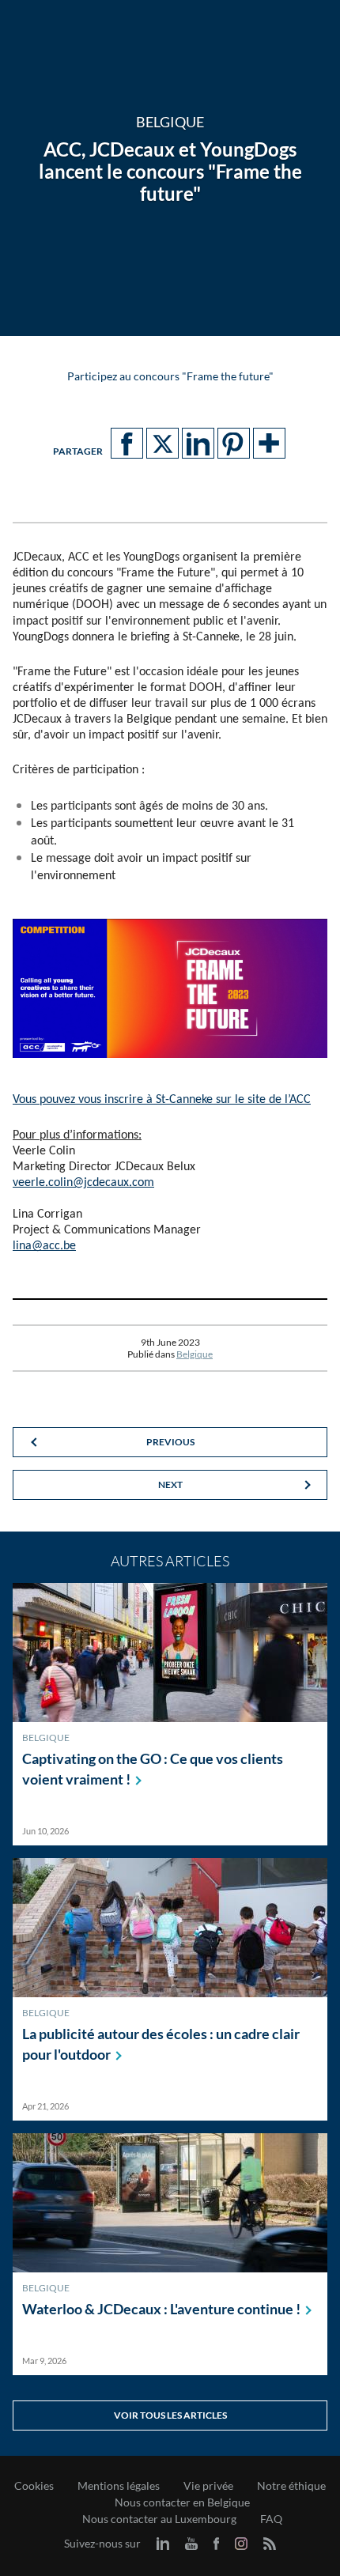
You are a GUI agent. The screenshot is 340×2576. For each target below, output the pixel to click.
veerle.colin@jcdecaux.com (83, 1183)
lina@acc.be (44, 1246)
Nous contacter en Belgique (182, 2502)
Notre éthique (291, 2486)
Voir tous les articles (170, 2415)
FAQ (271, 2519)
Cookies (34, 2486)
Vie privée (208, 2486)
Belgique (195, 1354)
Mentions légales (119, 2486)
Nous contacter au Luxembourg (159, 2519)
